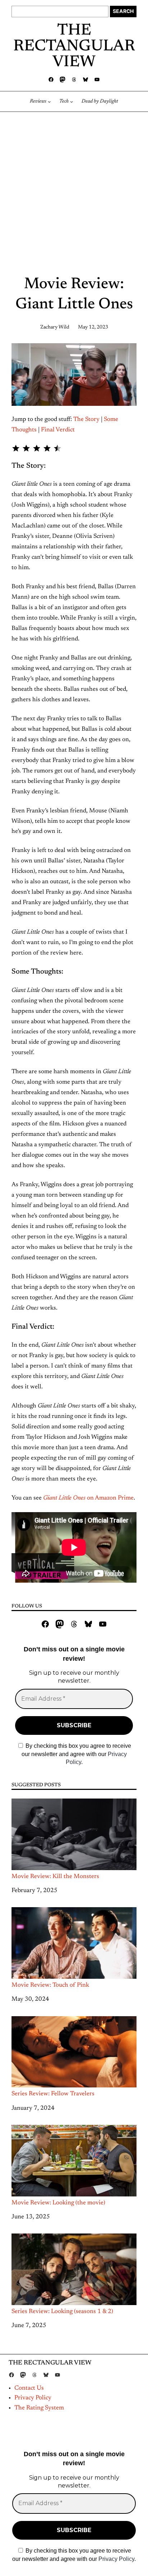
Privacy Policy (33, 2398)
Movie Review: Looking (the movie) (58, 2203)
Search (123, 11)
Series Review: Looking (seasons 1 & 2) (62, 2312)
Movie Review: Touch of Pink (50, 1985)
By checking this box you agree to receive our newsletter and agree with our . (77, 1754)
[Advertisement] (74, 195)
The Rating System (39, 2408)
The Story (86, 419)
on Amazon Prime (88, 1498)
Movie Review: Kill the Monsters (55, 1877)
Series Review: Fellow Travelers (53, 2094)
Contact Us (29, 2388)
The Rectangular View (74, 47)
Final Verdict (58, 430)
